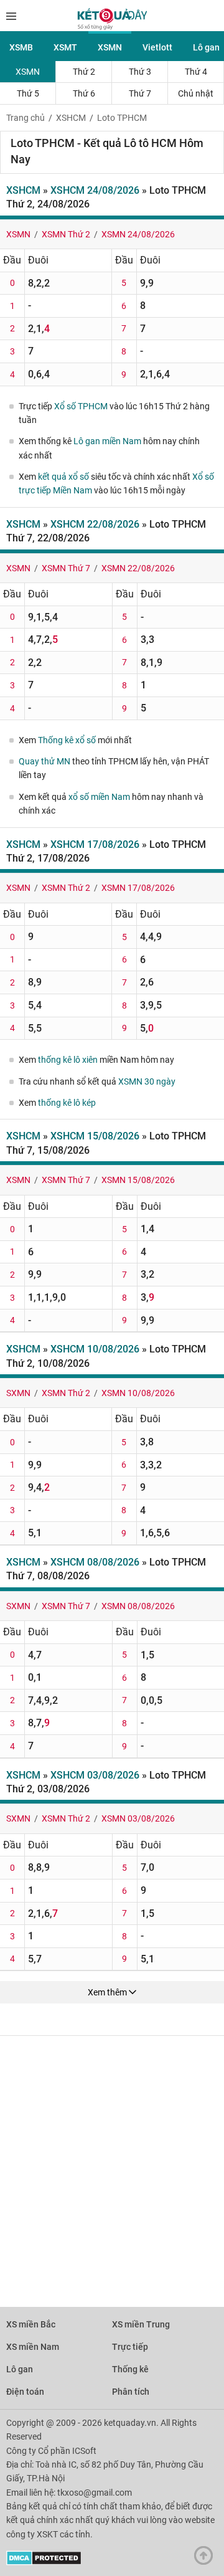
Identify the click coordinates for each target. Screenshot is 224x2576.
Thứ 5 (28, 93)
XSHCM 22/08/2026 (95, 524)
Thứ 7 (140, 93)
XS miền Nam (33, 2347)
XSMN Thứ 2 (66, 234)
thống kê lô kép (67, 1103)
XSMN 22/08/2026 (138, 568)
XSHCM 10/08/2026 (95, 1349)
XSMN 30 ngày (147, 1081)
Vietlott (157, 47)
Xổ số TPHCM (81, 406)
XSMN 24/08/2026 (138, 234)
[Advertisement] (112, 2165)
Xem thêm (108, 1992)
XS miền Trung (141, 2324)
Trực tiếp (130, 2347)
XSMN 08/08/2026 (138, 1606)
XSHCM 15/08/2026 (95, 1136)
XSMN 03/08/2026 (138, 1818)
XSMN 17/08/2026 (138, 888)
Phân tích (131, 2392)
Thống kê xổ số (67, 740)
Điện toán (25, 2392)
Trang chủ (26, 118)
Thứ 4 (196, 72)
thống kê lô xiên (68, 1060)
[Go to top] (207, 2559)
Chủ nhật (196, 93)
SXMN (18, 1393)
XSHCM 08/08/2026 (95, 1562)
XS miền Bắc (31, 2324)
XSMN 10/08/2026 (138, 1393)
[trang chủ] (112, 27)
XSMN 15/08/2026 (138, 1180)
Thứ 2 (84, 72)
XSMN (110, 47)
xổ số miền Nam (99, 797)
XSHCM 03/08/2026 (95, 1775)
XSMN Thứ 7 (66, 568)
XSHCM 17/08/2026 (95, 844)
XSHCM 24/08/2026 (95, 190)
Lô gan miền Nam (107, 441)
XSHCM (71, 118)
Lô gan (20, 2369)
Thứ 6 (84, 93)
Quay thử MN (44, 761)
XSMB (21, 47)
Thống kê (130, 2369)
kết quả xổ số (63, 477)
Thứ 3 (140, 72)
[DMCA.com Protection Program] (44, 2562)
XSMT (65, 47)
